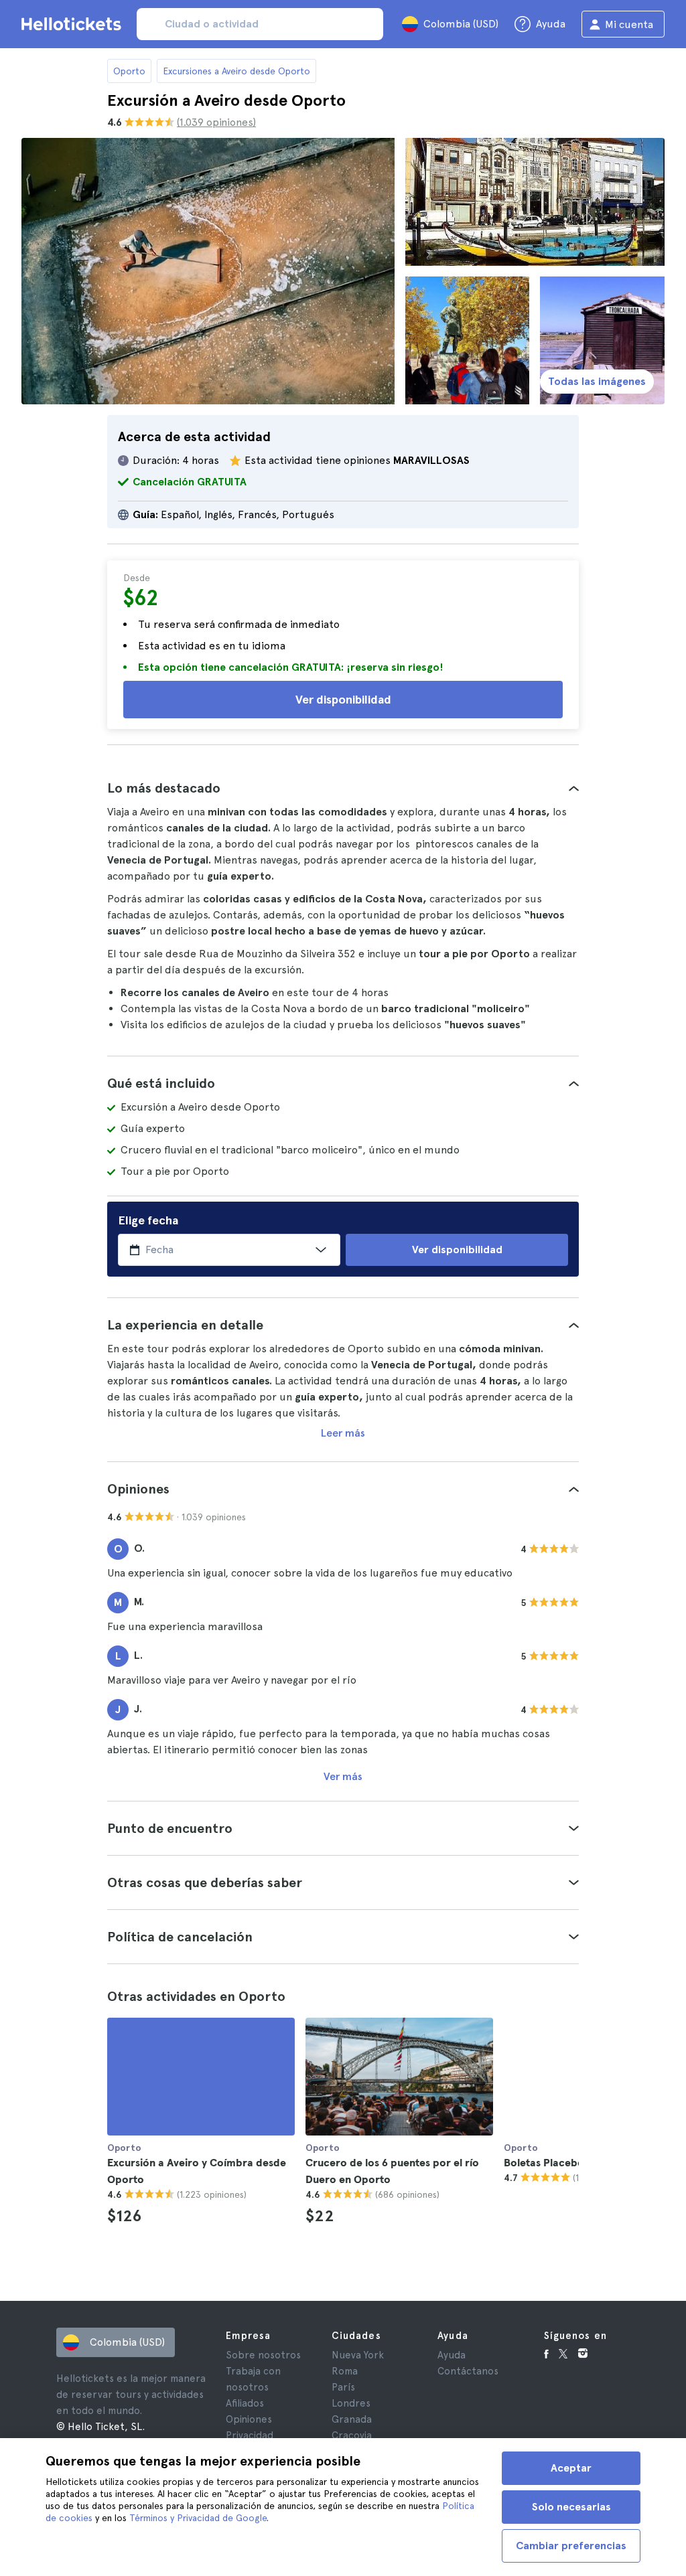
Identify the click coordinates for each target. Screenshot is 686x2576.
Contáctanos (468, 2371)
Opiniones (249, 2419)
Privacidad (250, 2435)
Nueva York (358, 2355)
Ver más (343, 1776)
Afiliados (245, 2403)
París (343, 2387)
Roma (345, 2371)
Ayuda (452, 2355)
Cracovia (352, 2435)
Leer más (343, 1433)
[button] (343, 788)
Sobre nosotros (263, 2355)
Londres (351, 2403)
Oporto (129, 71)
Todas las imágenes (597, 381)
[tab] (343, 788)
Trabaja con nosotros (253, 2379)
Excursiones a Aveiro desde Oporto (236, 71)
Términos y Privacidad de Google (198, 2518)
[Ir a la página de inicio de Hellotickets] (74, 24)
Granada (352, 2419)
